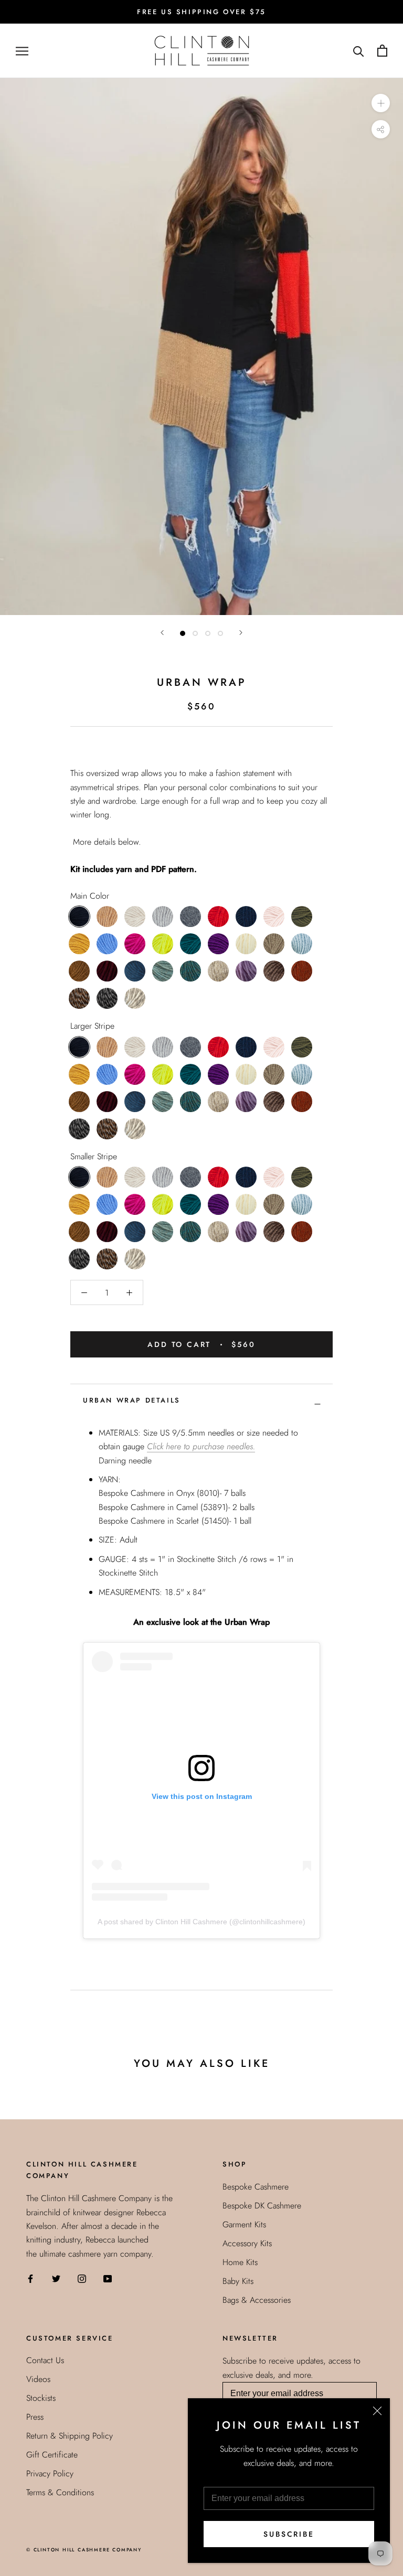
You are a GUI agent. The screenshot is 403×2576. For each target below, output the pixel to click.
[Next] (241, 633)
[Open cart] (382, 51)
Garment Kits (244, 2224)
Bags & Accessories (257, 2300)
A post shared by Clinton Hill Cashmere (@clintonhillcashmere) (201, 1922)
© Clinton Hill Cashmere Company (84, 2550)
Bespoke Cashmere (256, 2187)
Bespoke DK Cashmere (262, 2206)
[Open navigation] (22, 51)
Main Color (90, 896)
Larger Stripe (92, 1026)
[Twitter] (56, 2278)
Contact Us (45, 2360)
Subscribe (289, 2534)
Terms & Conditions (60, 2492)
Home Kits (240, 2262)
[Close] (377, 2411)
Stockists (41, 2398)
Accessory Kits (247, 2243)
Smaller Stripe (94, 1156)
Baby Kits (238, 2281)
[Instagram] (82, 2278)
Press (35, 2417)
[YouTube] (108, 2278)
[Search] (359, 51)
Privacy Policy (50, 2473)
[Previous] (162, 633)
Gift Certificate (52, 2455)
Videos (38, 2379)
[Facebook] (30, 2278)
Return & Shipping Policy (70, 2436)
